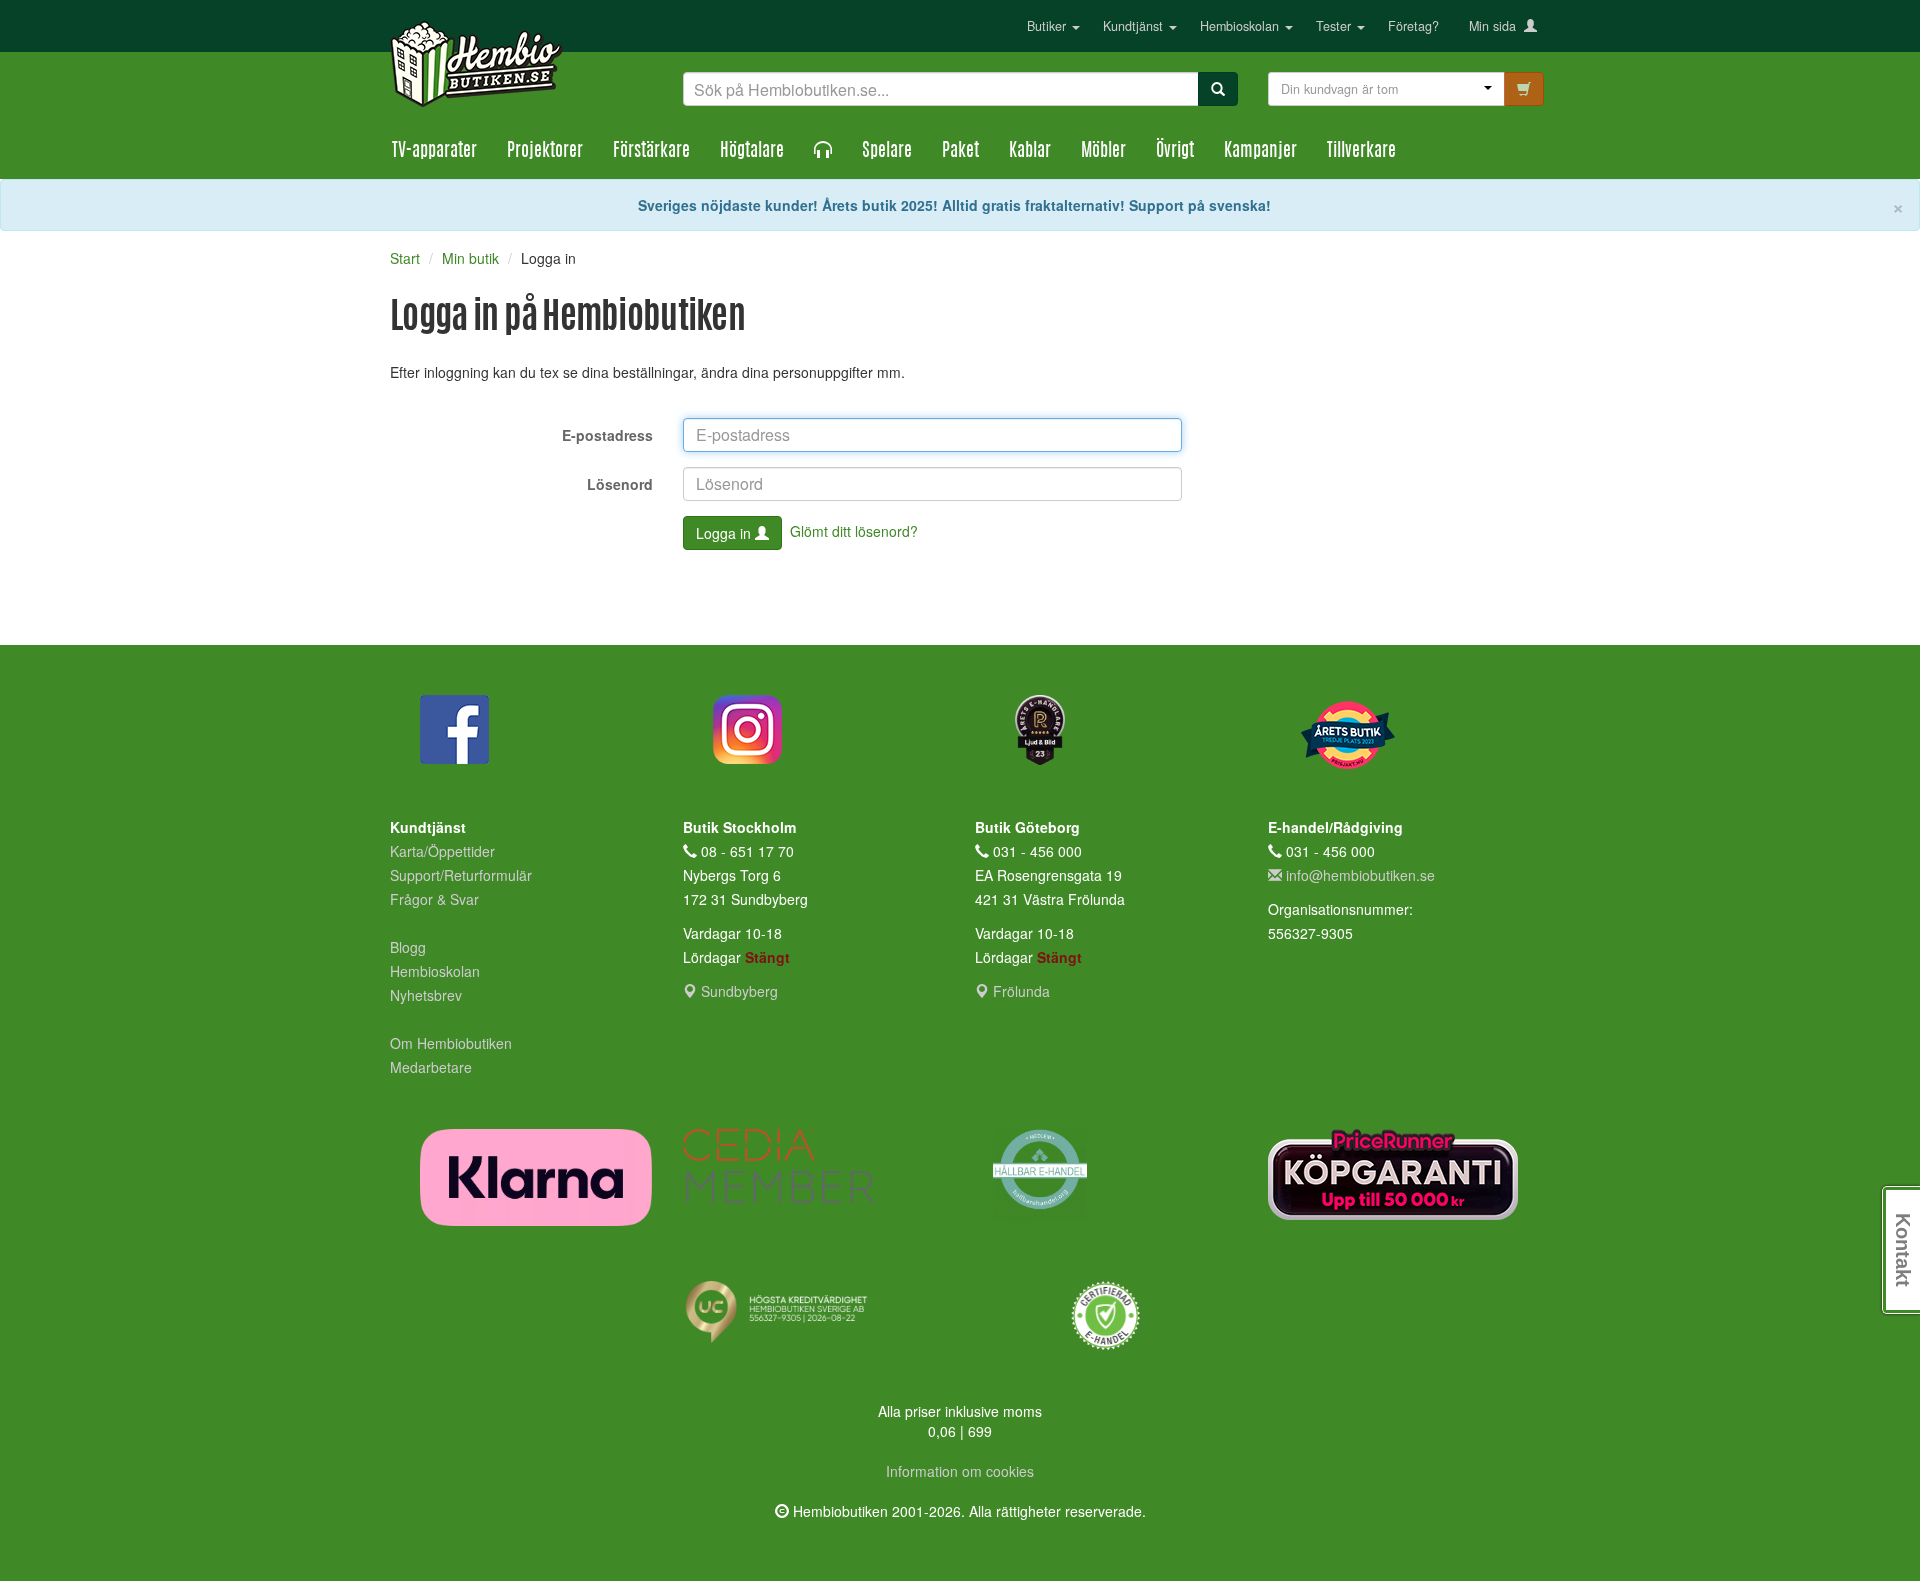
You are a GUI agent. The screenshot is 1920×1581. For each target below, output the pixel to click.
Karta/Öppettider (442, 851)
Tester (1335, 26)
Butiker (1048, 26)
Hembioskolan (1241, 26)
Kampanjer (1260, 152)
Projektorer (545, 152)
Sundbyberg (737, 991)
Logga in (725, 533)
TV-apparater (434, 152)
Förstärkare (651, 152)
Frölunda (1019, 991)
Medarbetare (431, 1067)
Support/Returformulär (461, 875)
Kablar (1030, 152)
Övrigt (1175, 152)
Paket (960, 152)
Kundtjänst (1135, 26)
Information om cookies (960, 1471)
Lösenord (620, 484)
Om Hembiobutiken (451, 1043)
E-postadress (607, 435)
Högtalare (752, 152)
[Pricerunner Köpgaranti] (1399, 1174)
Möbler (1103, 152)
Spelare (887, 152)
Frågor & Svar (434, 899)
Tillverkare (1361, 152)
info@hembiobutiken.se (1360, 875)
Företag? (1413, 26)
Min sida (1496, 26)
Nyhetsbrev (426, 995)
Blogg (408, 947)
